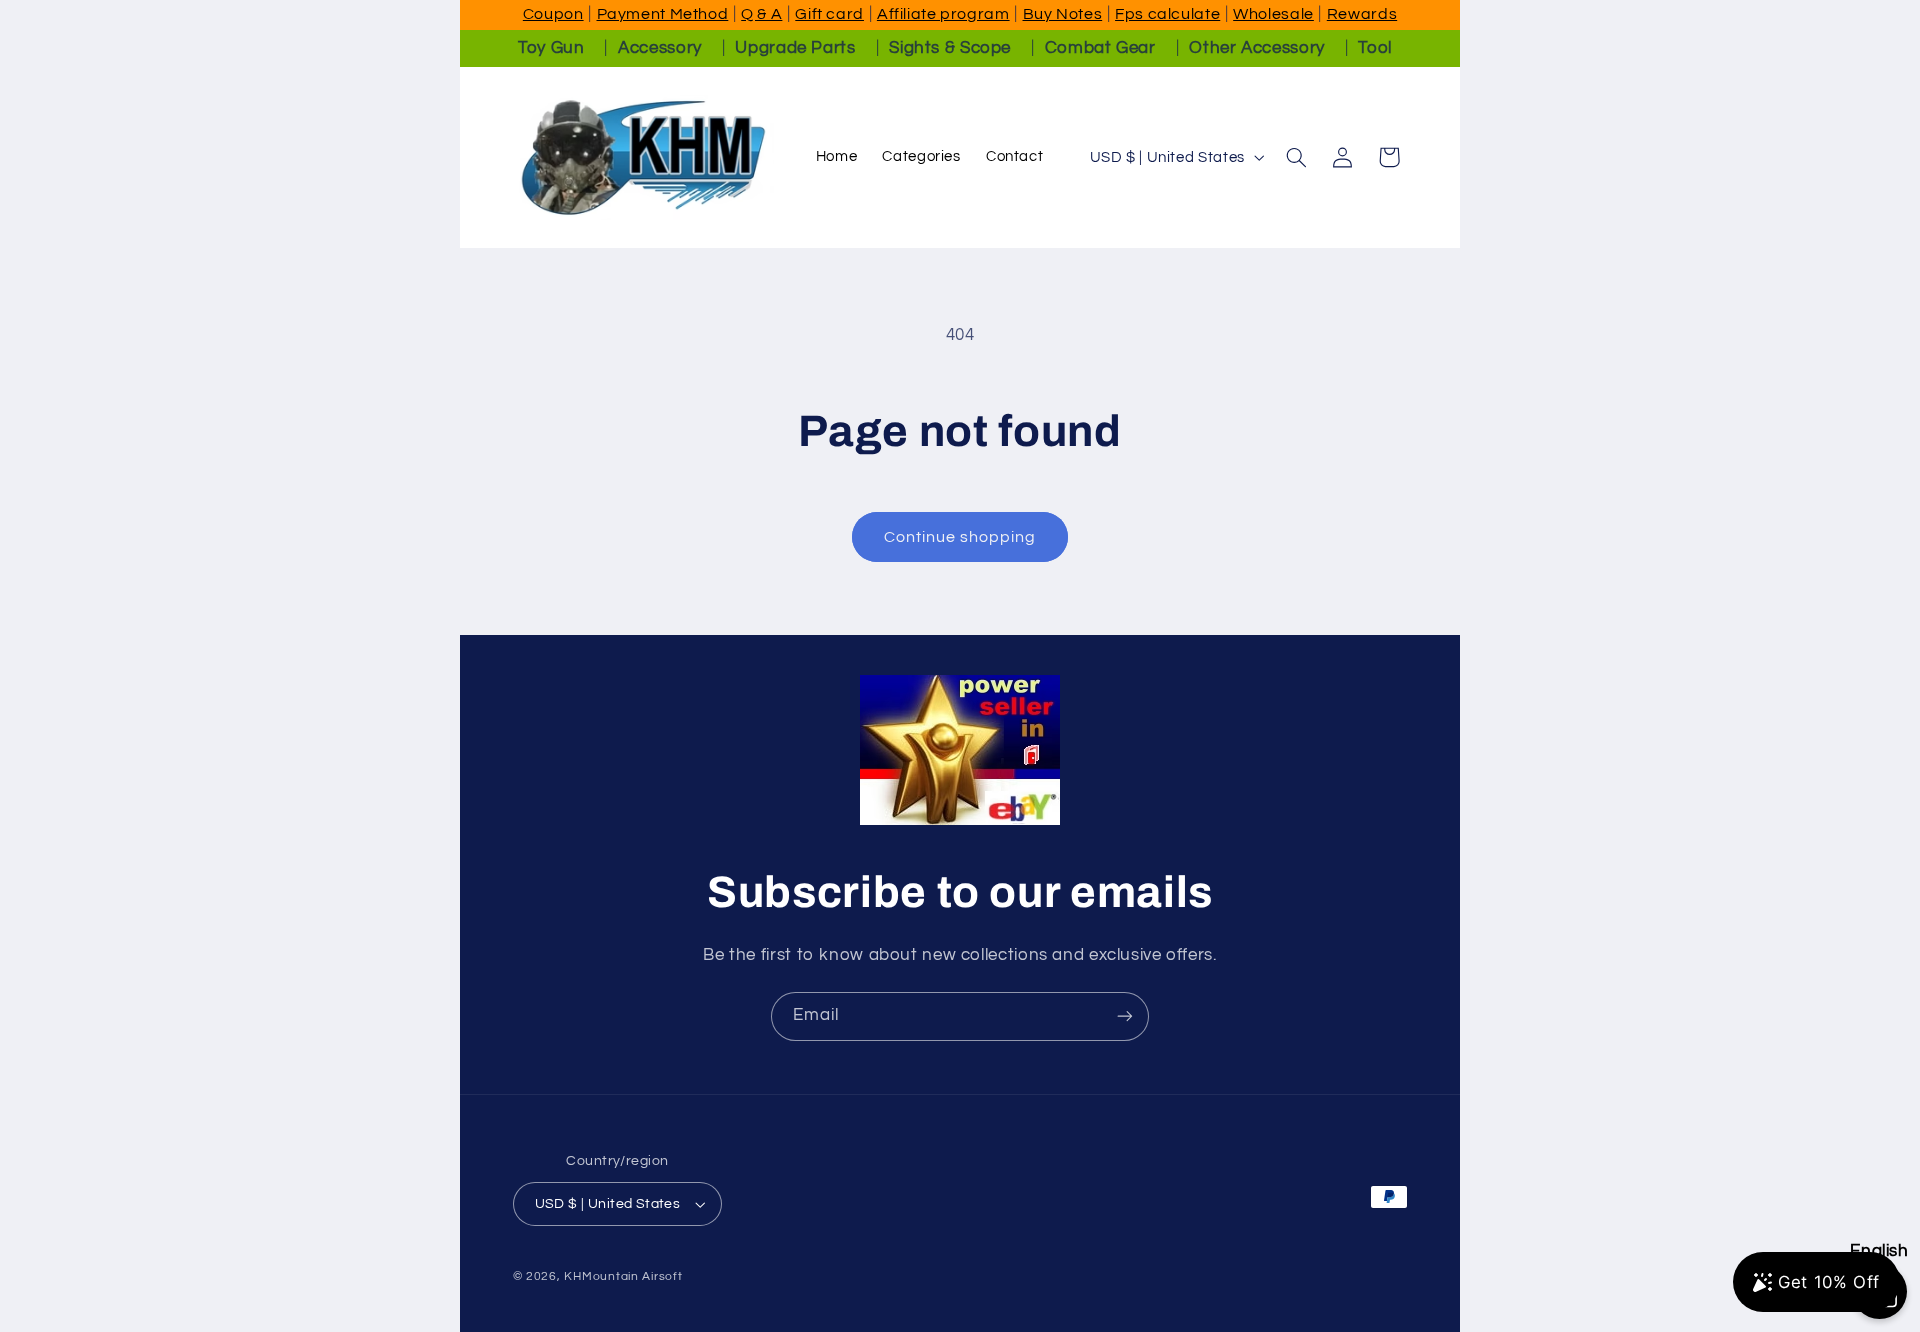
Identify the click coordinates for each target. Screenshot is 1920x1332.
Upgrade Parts (795, 48)
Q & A (761, 14)
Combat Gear (1100, 48)
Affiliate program (943, 14)
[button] (1296, 157)
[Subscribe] (1125, 1016)
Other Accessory (1256, 48)
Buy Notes (1063, 14)
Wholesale (1273, 14)
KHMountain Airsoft (623, 1276)
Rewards (1362, 14)
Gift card (829, 14)
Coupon (553, 14)
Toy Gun (551, 48)
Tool (1375, 48)
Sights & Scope (950, 48)
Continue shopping (960, 537)
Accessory (660, 48)
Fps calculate (1167, 14)
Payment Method (663, 14)
